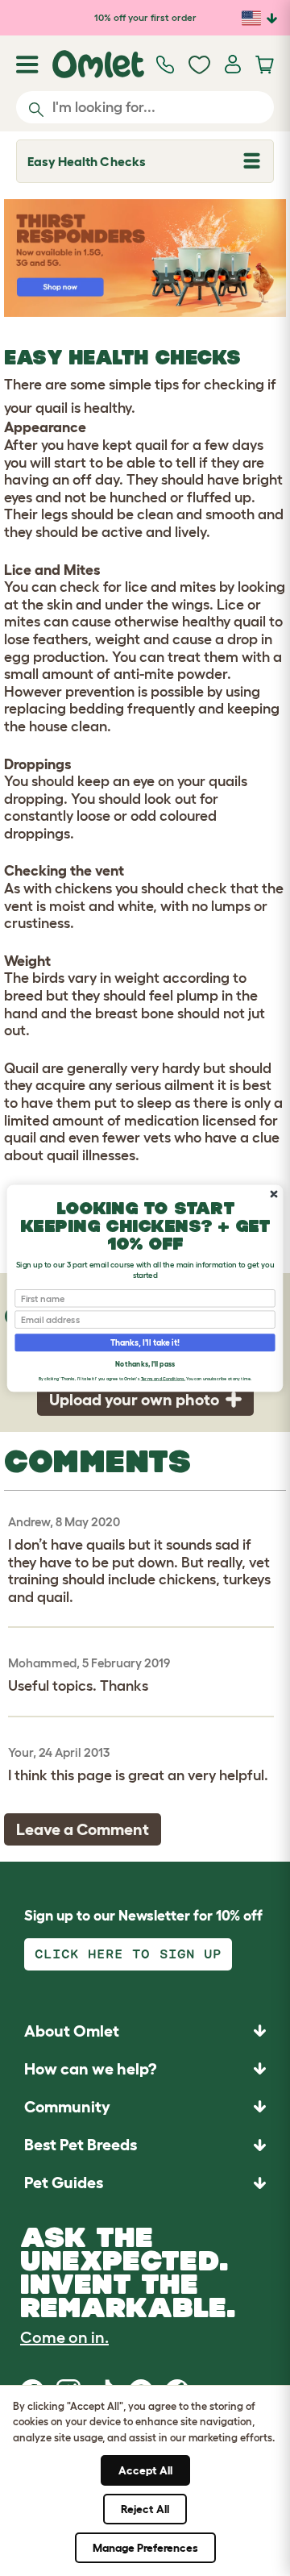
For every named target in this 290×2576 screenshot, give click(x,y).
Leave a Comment (83, 1829)
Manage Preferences (145, 2548)
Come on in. (64, 2337)
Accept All (145, 2470)
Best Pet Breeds (81, 2145)
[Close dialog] (273, 1194)
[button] (145, 2183)
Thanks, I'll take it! (145, 1342)
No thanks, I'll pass (145, 1363)
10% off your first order (145, 17)
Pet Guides (64, 2183)
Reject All (145, 2509)
